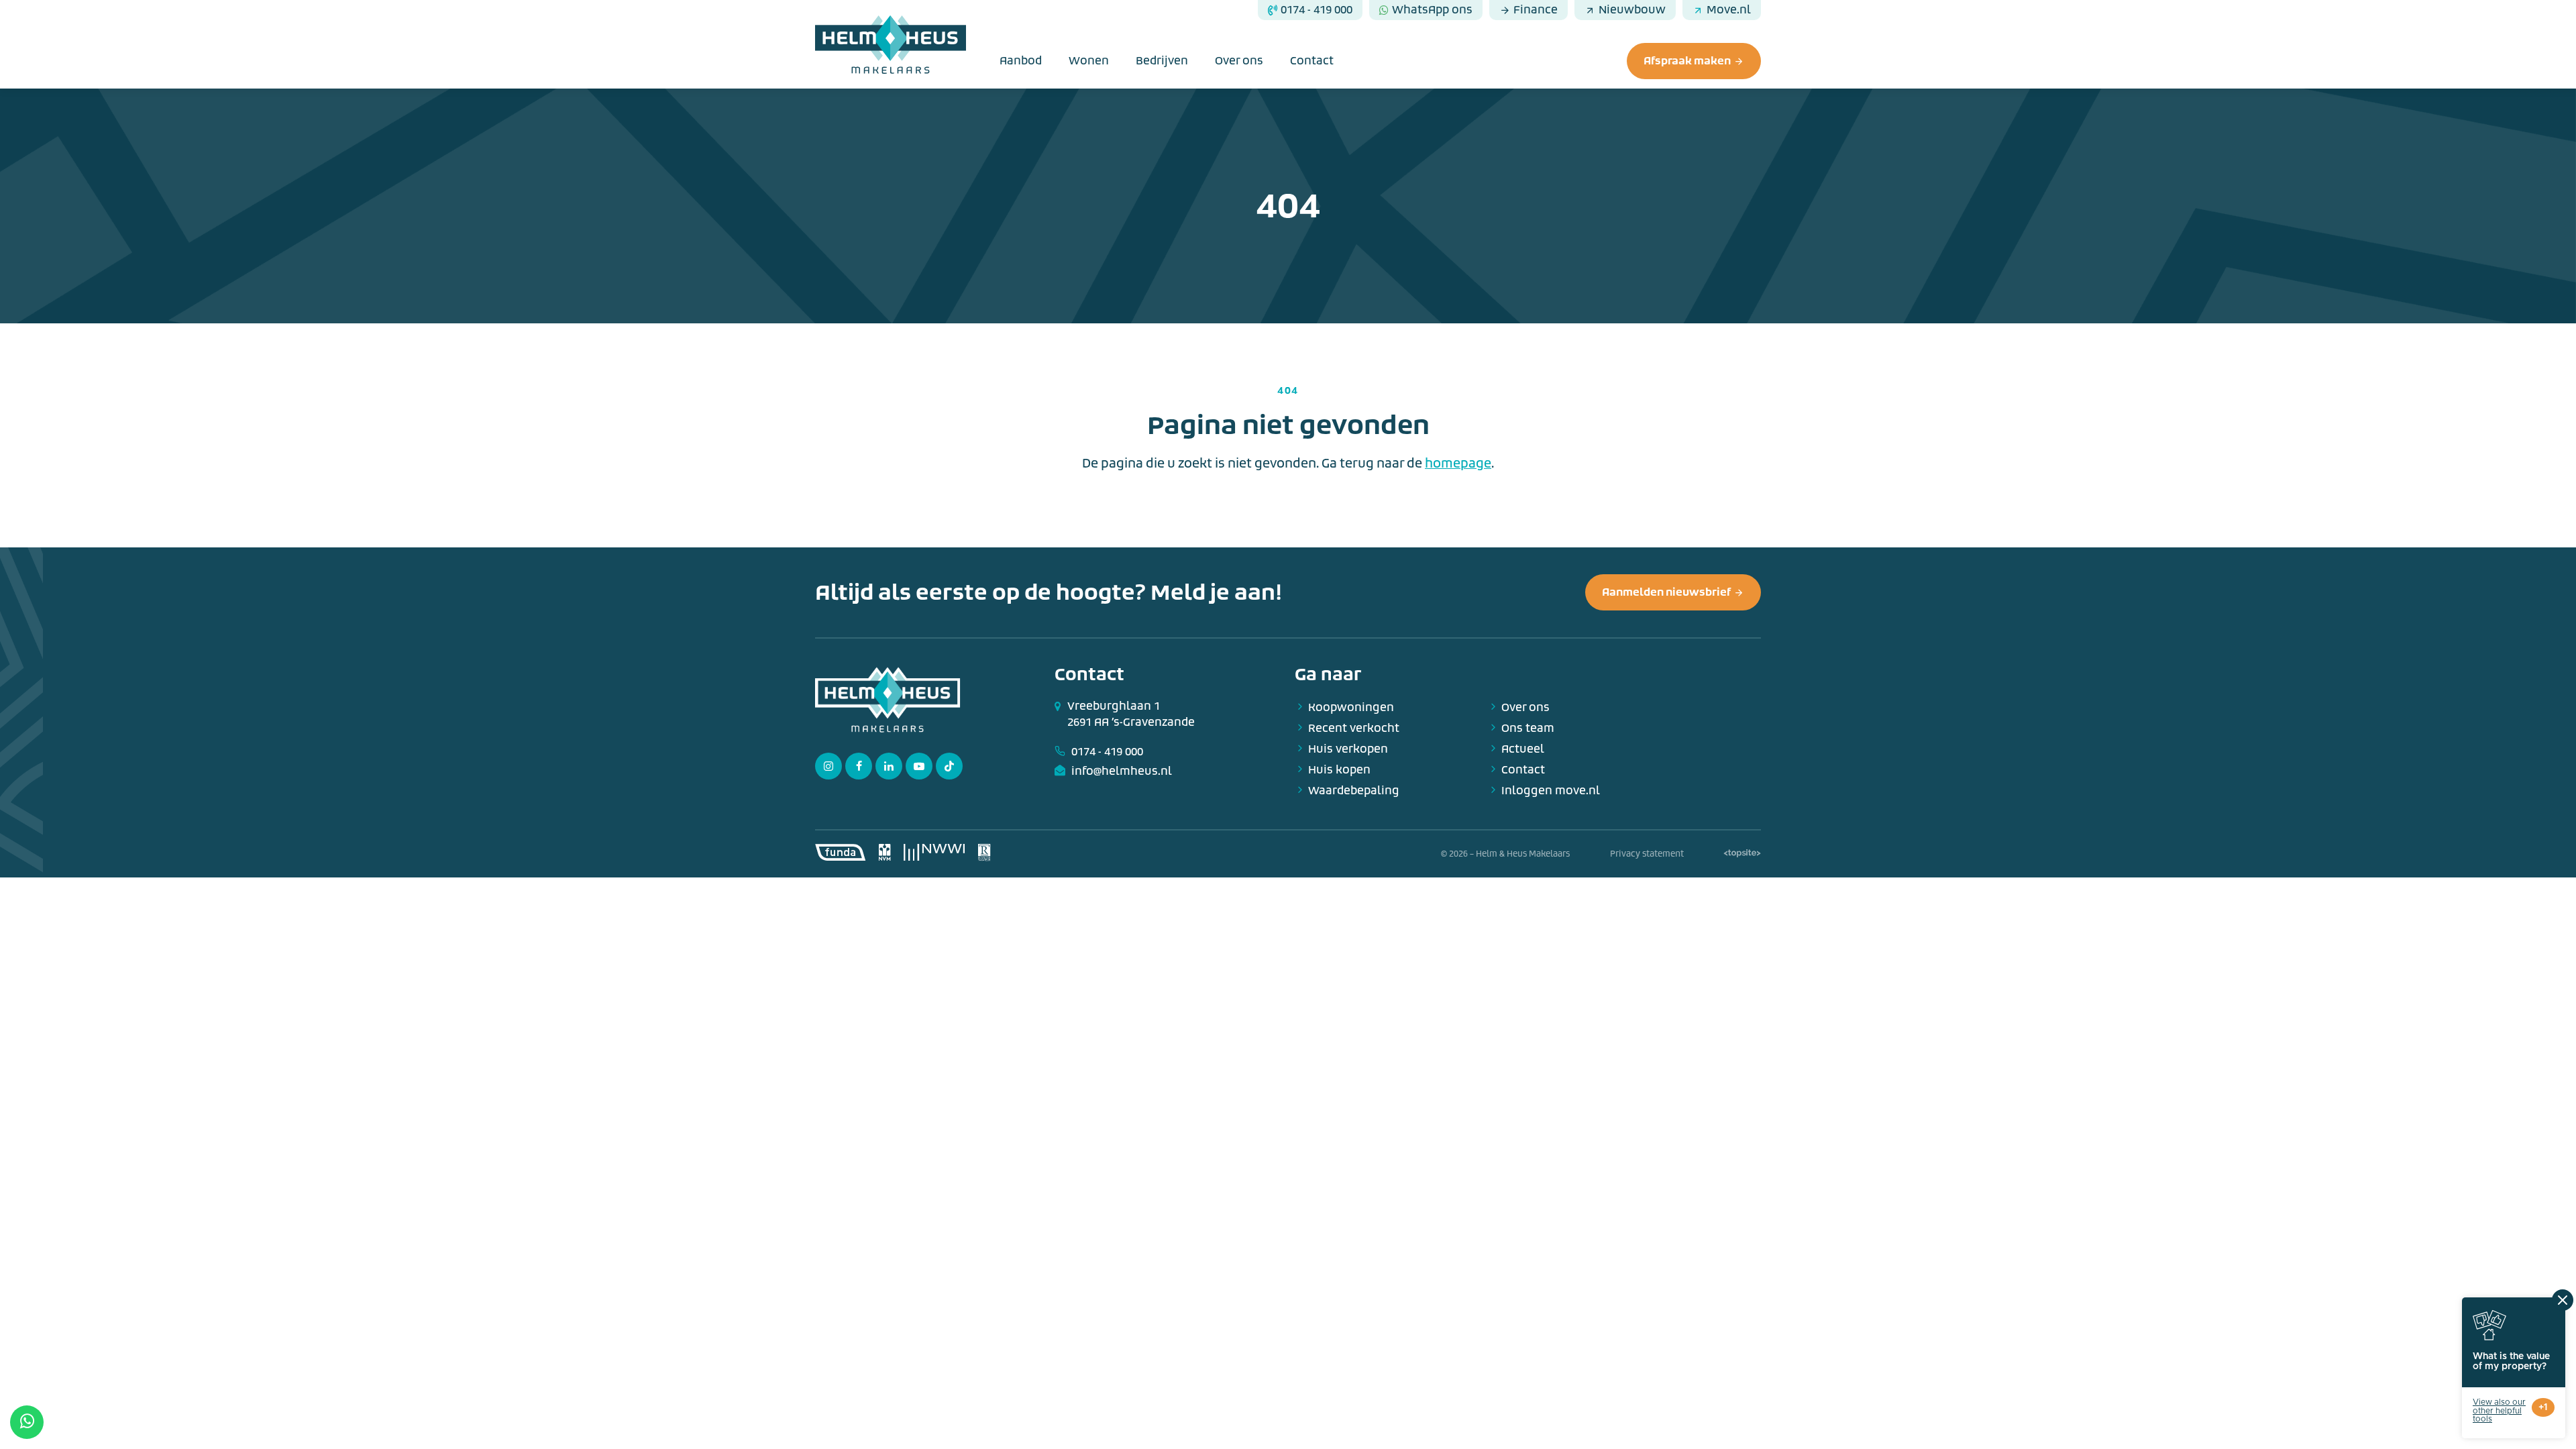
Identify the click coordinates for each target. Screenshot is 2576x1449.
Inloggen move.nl (1551, 791)
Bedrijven (1162, 61)
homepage (1458, 464)
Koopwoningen (1351, 707)
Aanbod (1021, 61)
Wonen (1089, 61)
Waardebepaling (1354, 791)
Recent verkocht (1354, 728)
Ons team (1528, 728)
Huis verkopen (1348, 749)
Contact (1312, 61)
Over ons (1239, 61)
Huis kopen (1339, 770)
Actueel (1523, 749)
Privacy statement (1647, 854)
